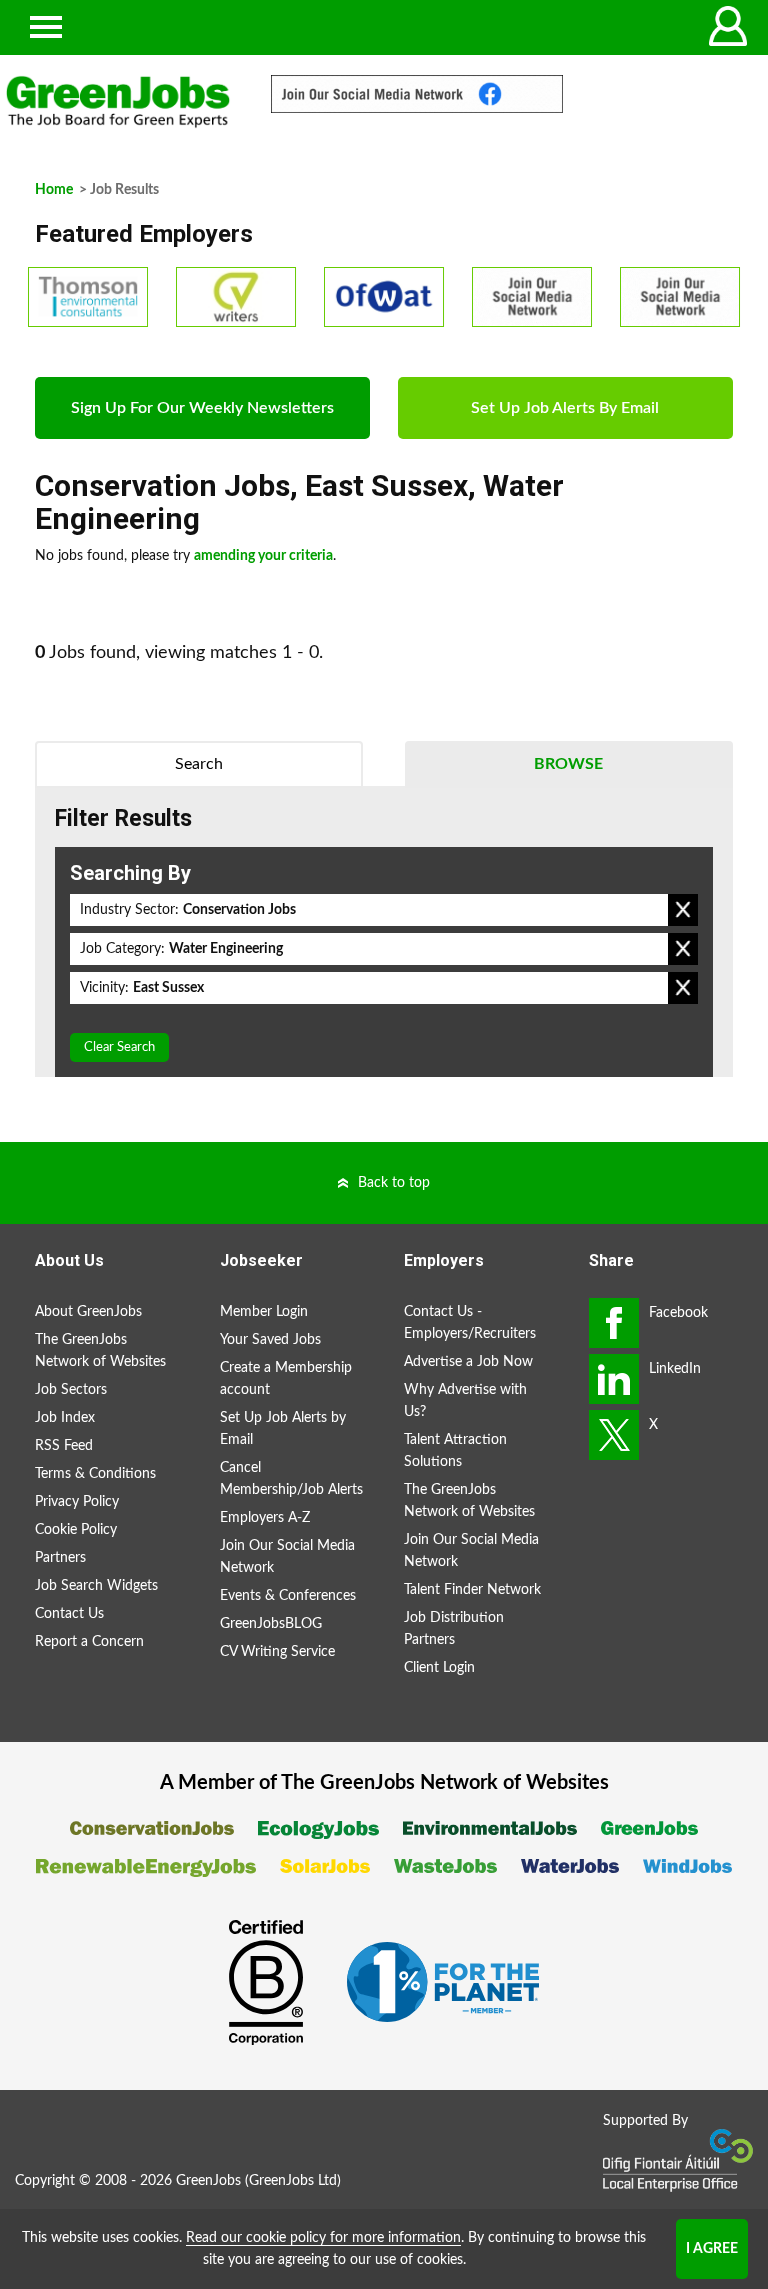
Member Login (264, 1312)
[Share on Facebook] (614, 1323)
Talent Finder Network (472, 1590)
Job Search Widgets (96, 1586)
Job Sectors (71, 1390)
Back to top (394, 1183)
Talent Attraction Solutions (455, 1451)
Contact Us (69, 1614)
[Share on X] (614, 1435)
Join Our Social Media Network (287, 1557)
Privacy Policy (77, 1502)
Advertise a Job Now (468, 1362)
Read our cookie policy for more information (323, 2238)
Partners (60, 1558)
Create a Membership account (286, 1379)
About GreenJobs (88, 1312)
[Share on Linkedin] (614, 1379)
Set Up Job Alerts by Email (283, 1429)
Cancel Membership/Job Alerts (291, 1479)
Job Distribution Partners (454, 1629)
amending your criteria (263, 556)
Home (54, 190)
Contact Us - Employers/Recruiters (470, 1323)
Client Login (439, 1668)
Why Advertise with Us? (465, 1401)
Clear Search (119, 1047)
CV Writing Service (277, 1652)
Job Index (65, 1418)
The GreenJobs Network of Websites (100, 1351)
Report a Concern (89, 1642)
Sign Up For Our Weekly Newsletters (202, 408)
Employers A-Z (265, 1518)
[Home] (118, 102)
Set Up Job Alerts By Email (565, 408)
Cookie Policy (76, 1530)
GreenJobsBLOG (271, 1624)
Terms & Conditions (95, 1474)
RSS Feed (64, 1446)
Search (199, 764)
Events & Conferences (288, 1596)
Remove (683, 910)
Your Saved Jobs (270, 1340)
